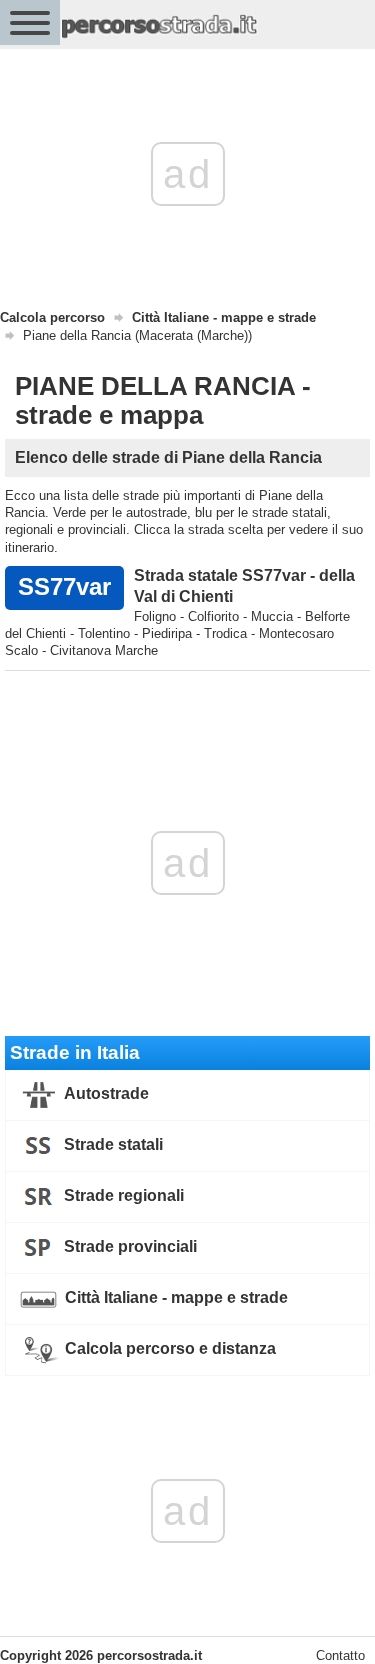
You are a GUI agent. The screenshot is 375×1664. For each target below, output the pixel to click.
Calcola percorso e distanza (168, 1348)
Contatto (340, 1655)
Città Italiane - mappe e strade (174, 1297)
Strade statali (111, 1144)
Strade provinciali (128, 1246)
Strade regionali (122, 1195)
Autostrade (105, 1093)
